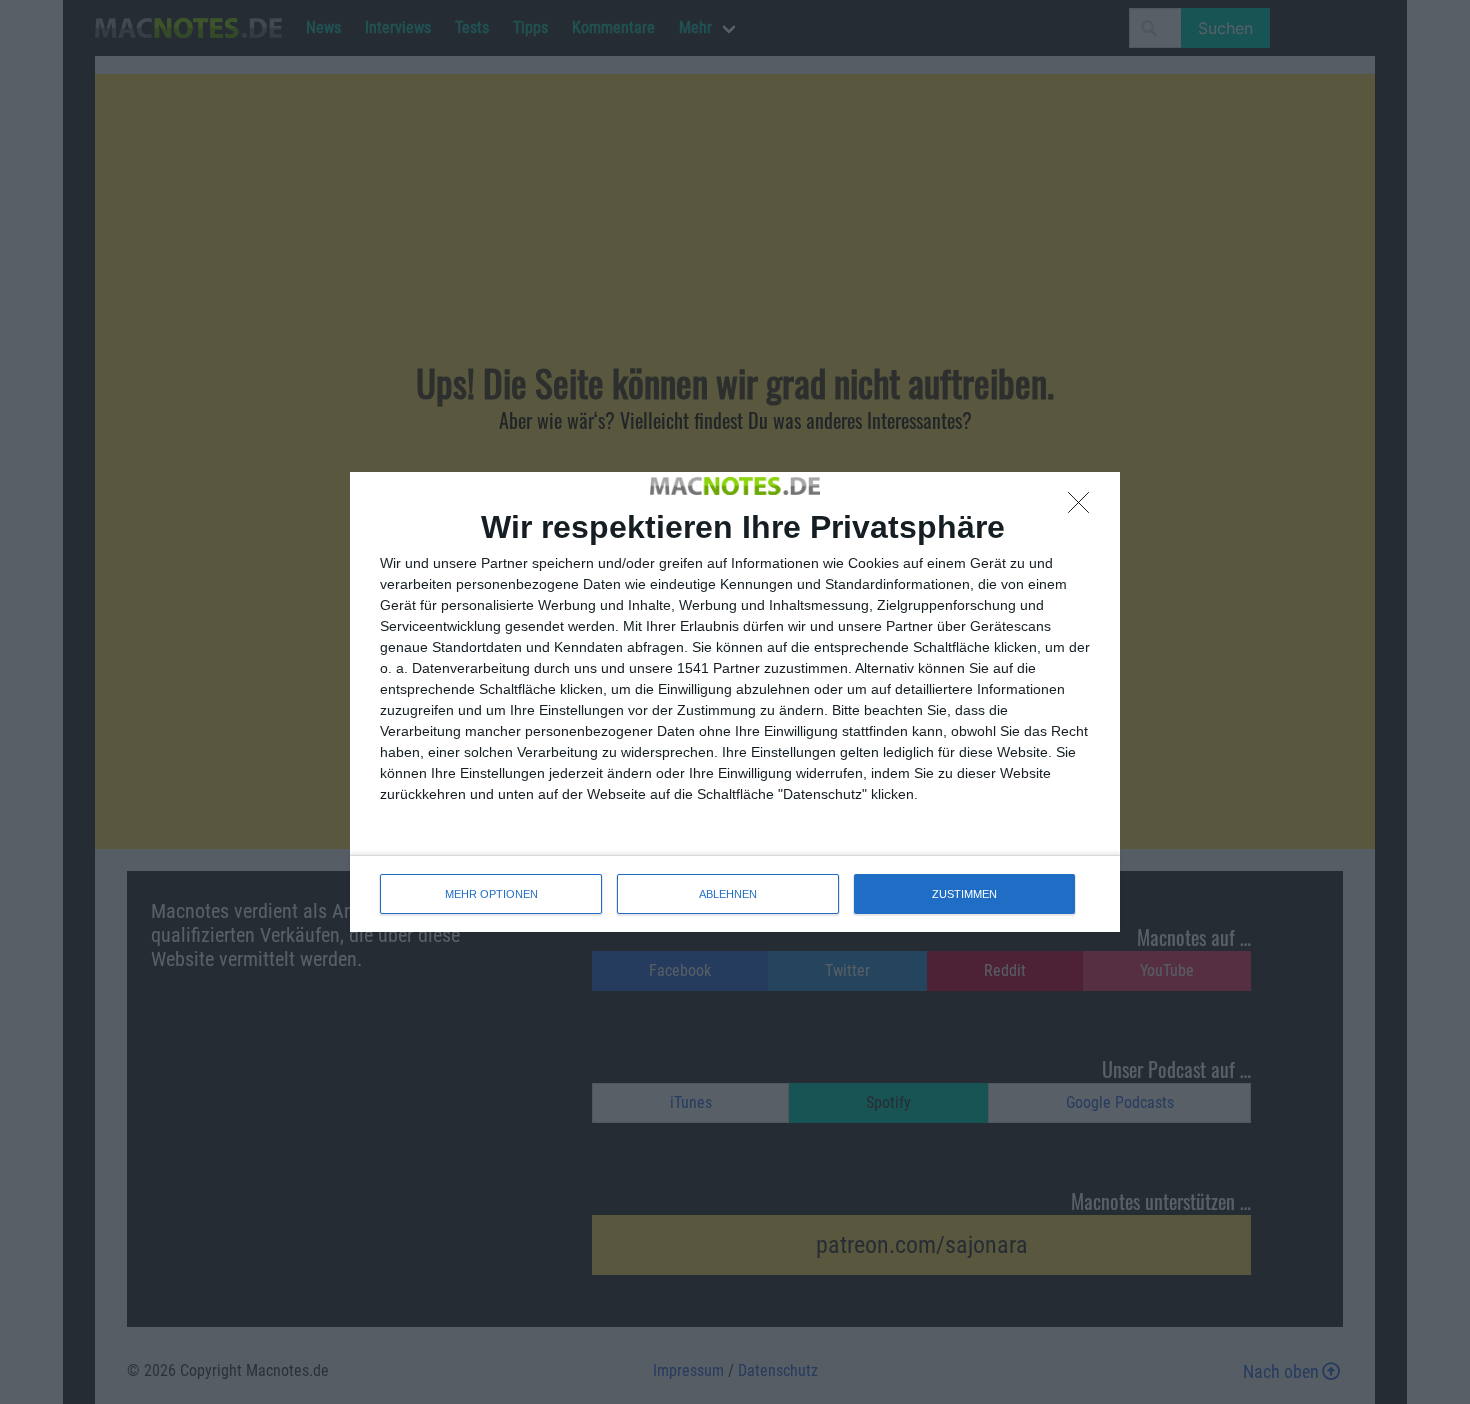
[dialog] (735, 702)
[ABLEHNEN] (1084, 508)
